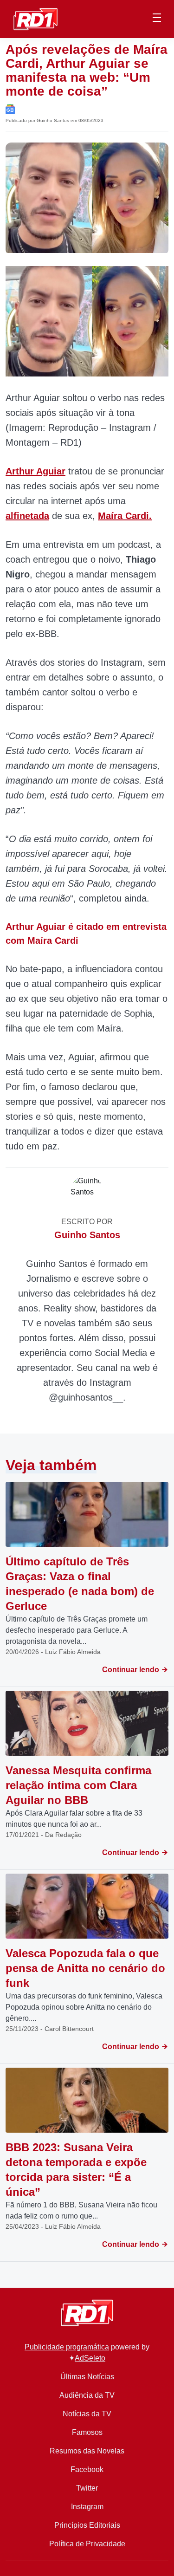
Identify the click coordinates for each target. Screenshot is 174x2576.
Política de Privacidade (87, 2544)
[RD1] (35, 18)
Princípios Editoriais (87, 2525)
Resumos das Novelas (87, 2451)
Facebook (87, 2469)
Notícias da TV (87, 2414)
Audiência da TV (87, 2395)
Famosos (87, 2432)
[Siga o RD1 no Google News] (10, 108)
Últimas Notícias (87, 2377)
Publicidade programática (67, 2347)
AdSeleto (90, 2358)
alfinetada (27, 516)
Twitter (87, 2488)
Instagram (87, 2507)
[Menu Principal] (157, 19)
